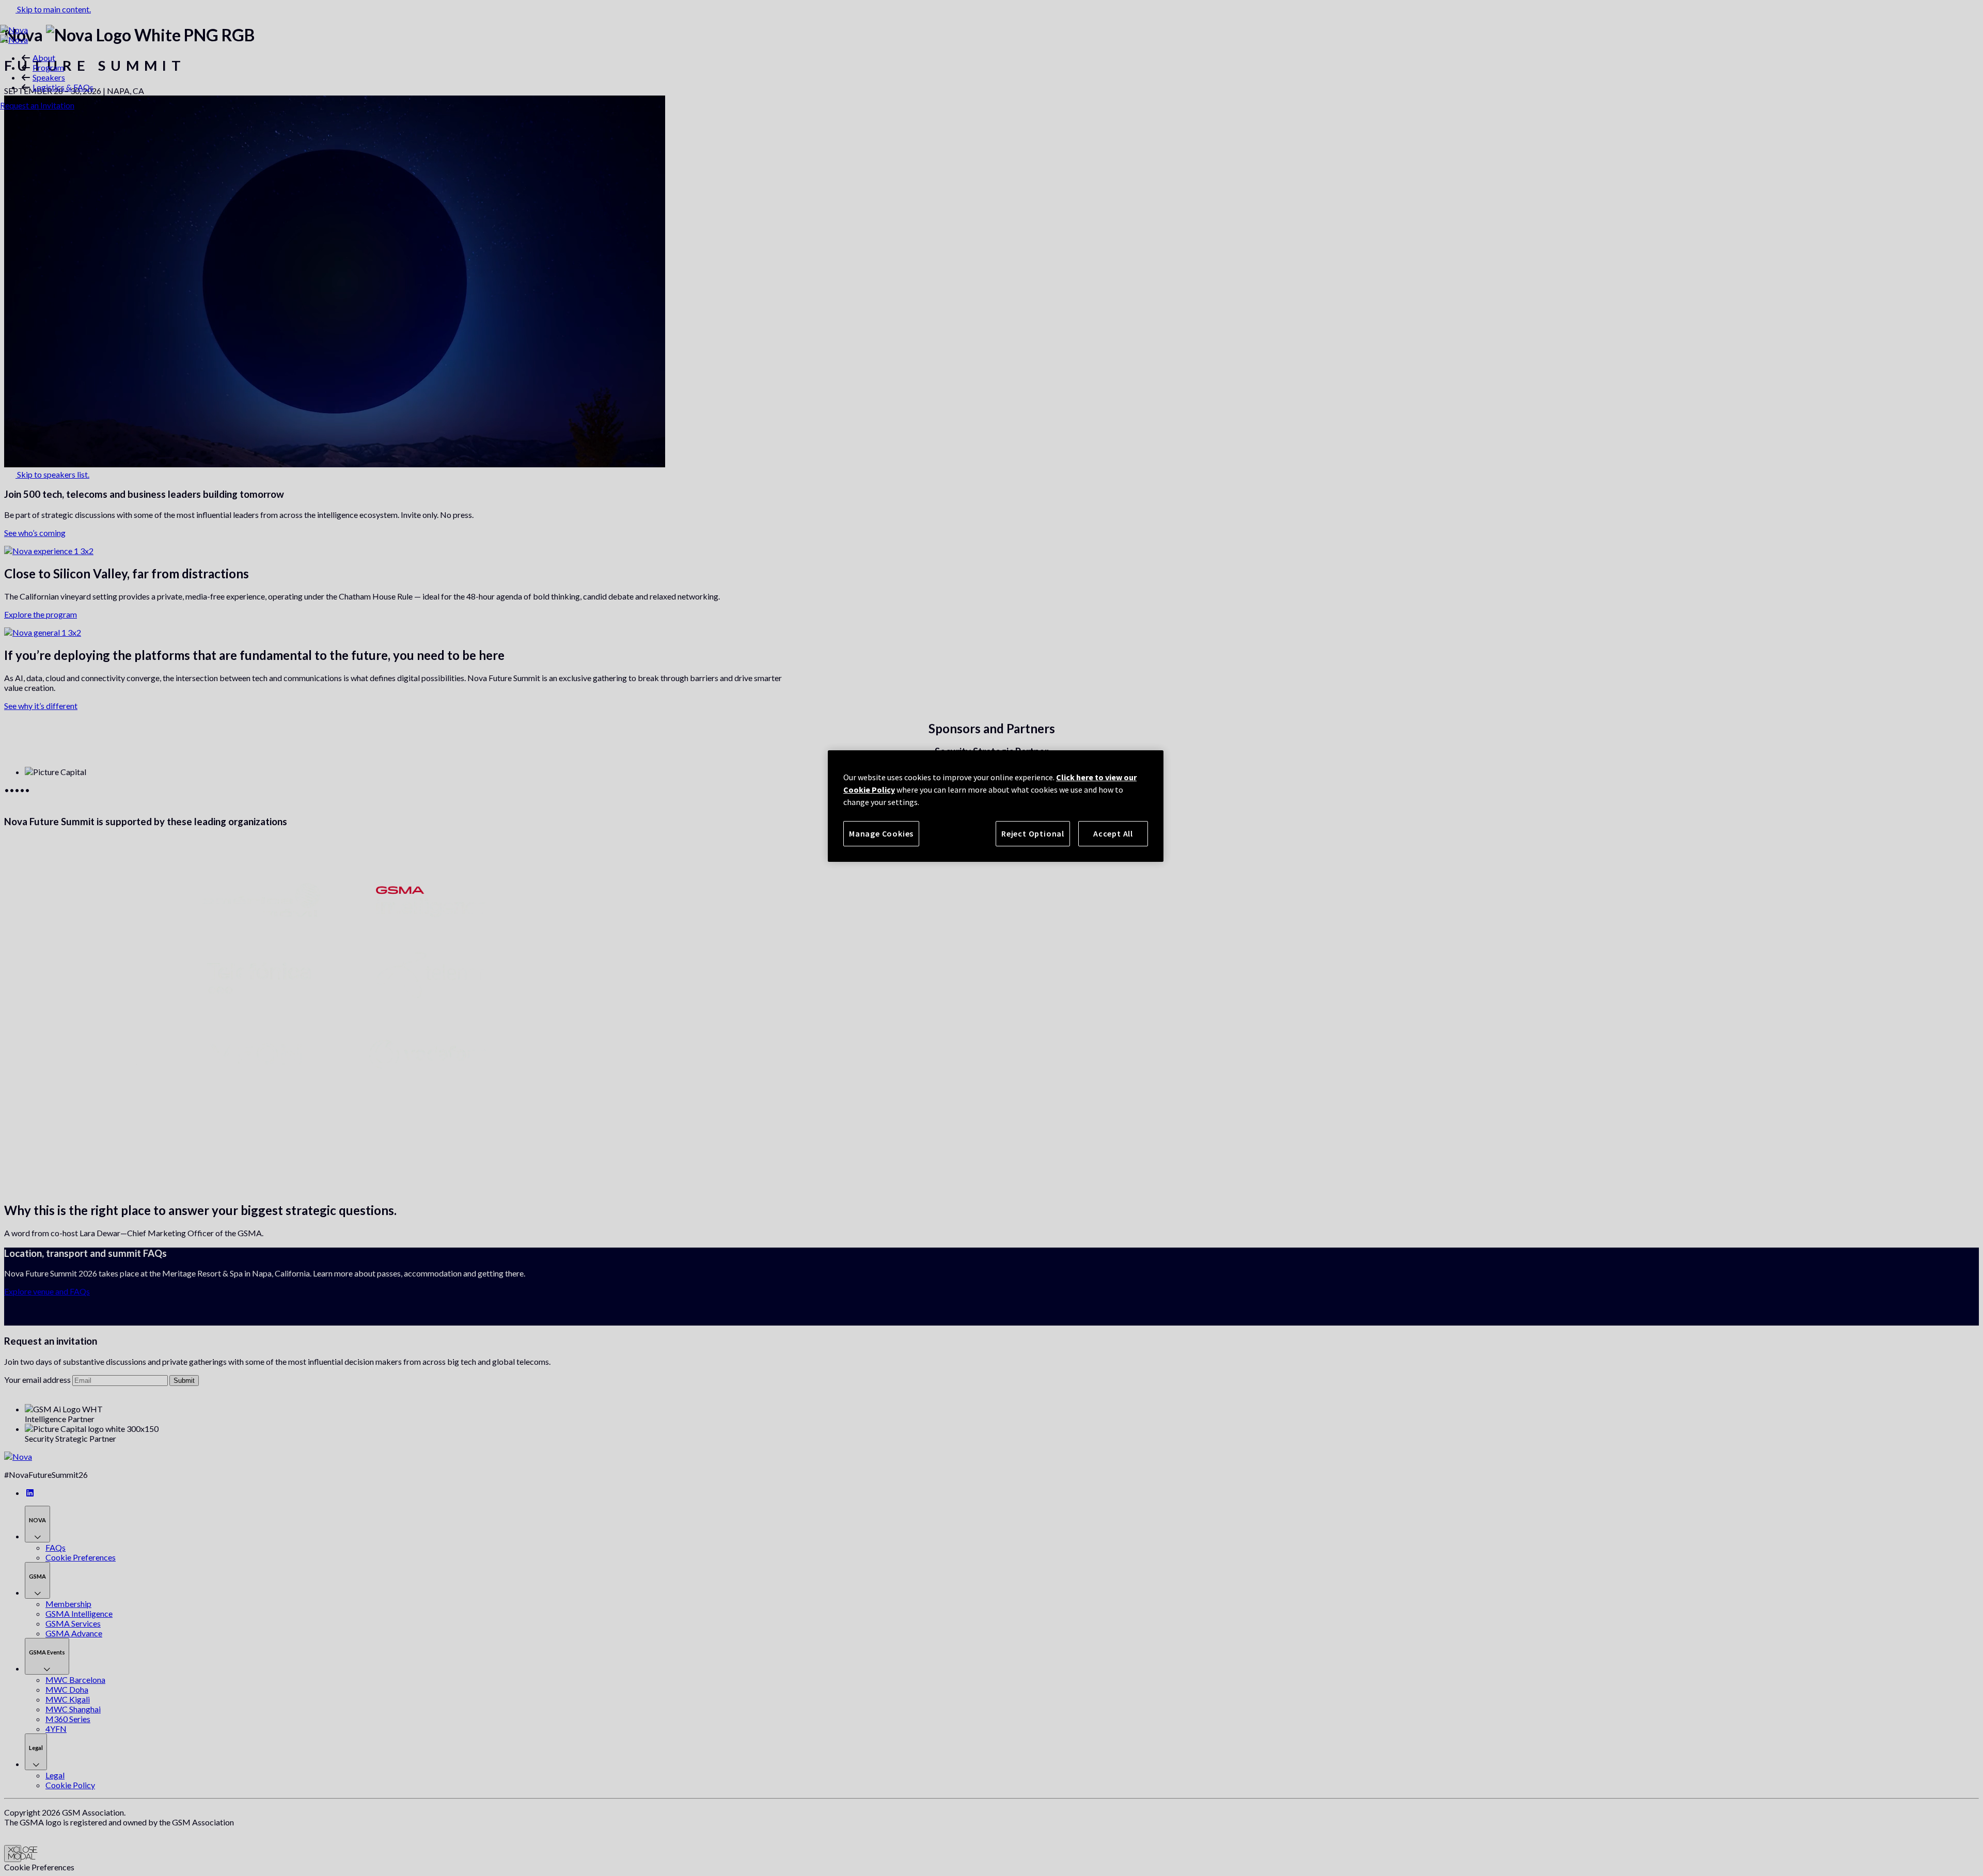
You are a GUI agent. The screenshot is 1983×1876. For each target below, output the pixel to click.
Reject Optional (1033, 833)
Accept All (1113, 833)
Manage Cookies (881, 833)
